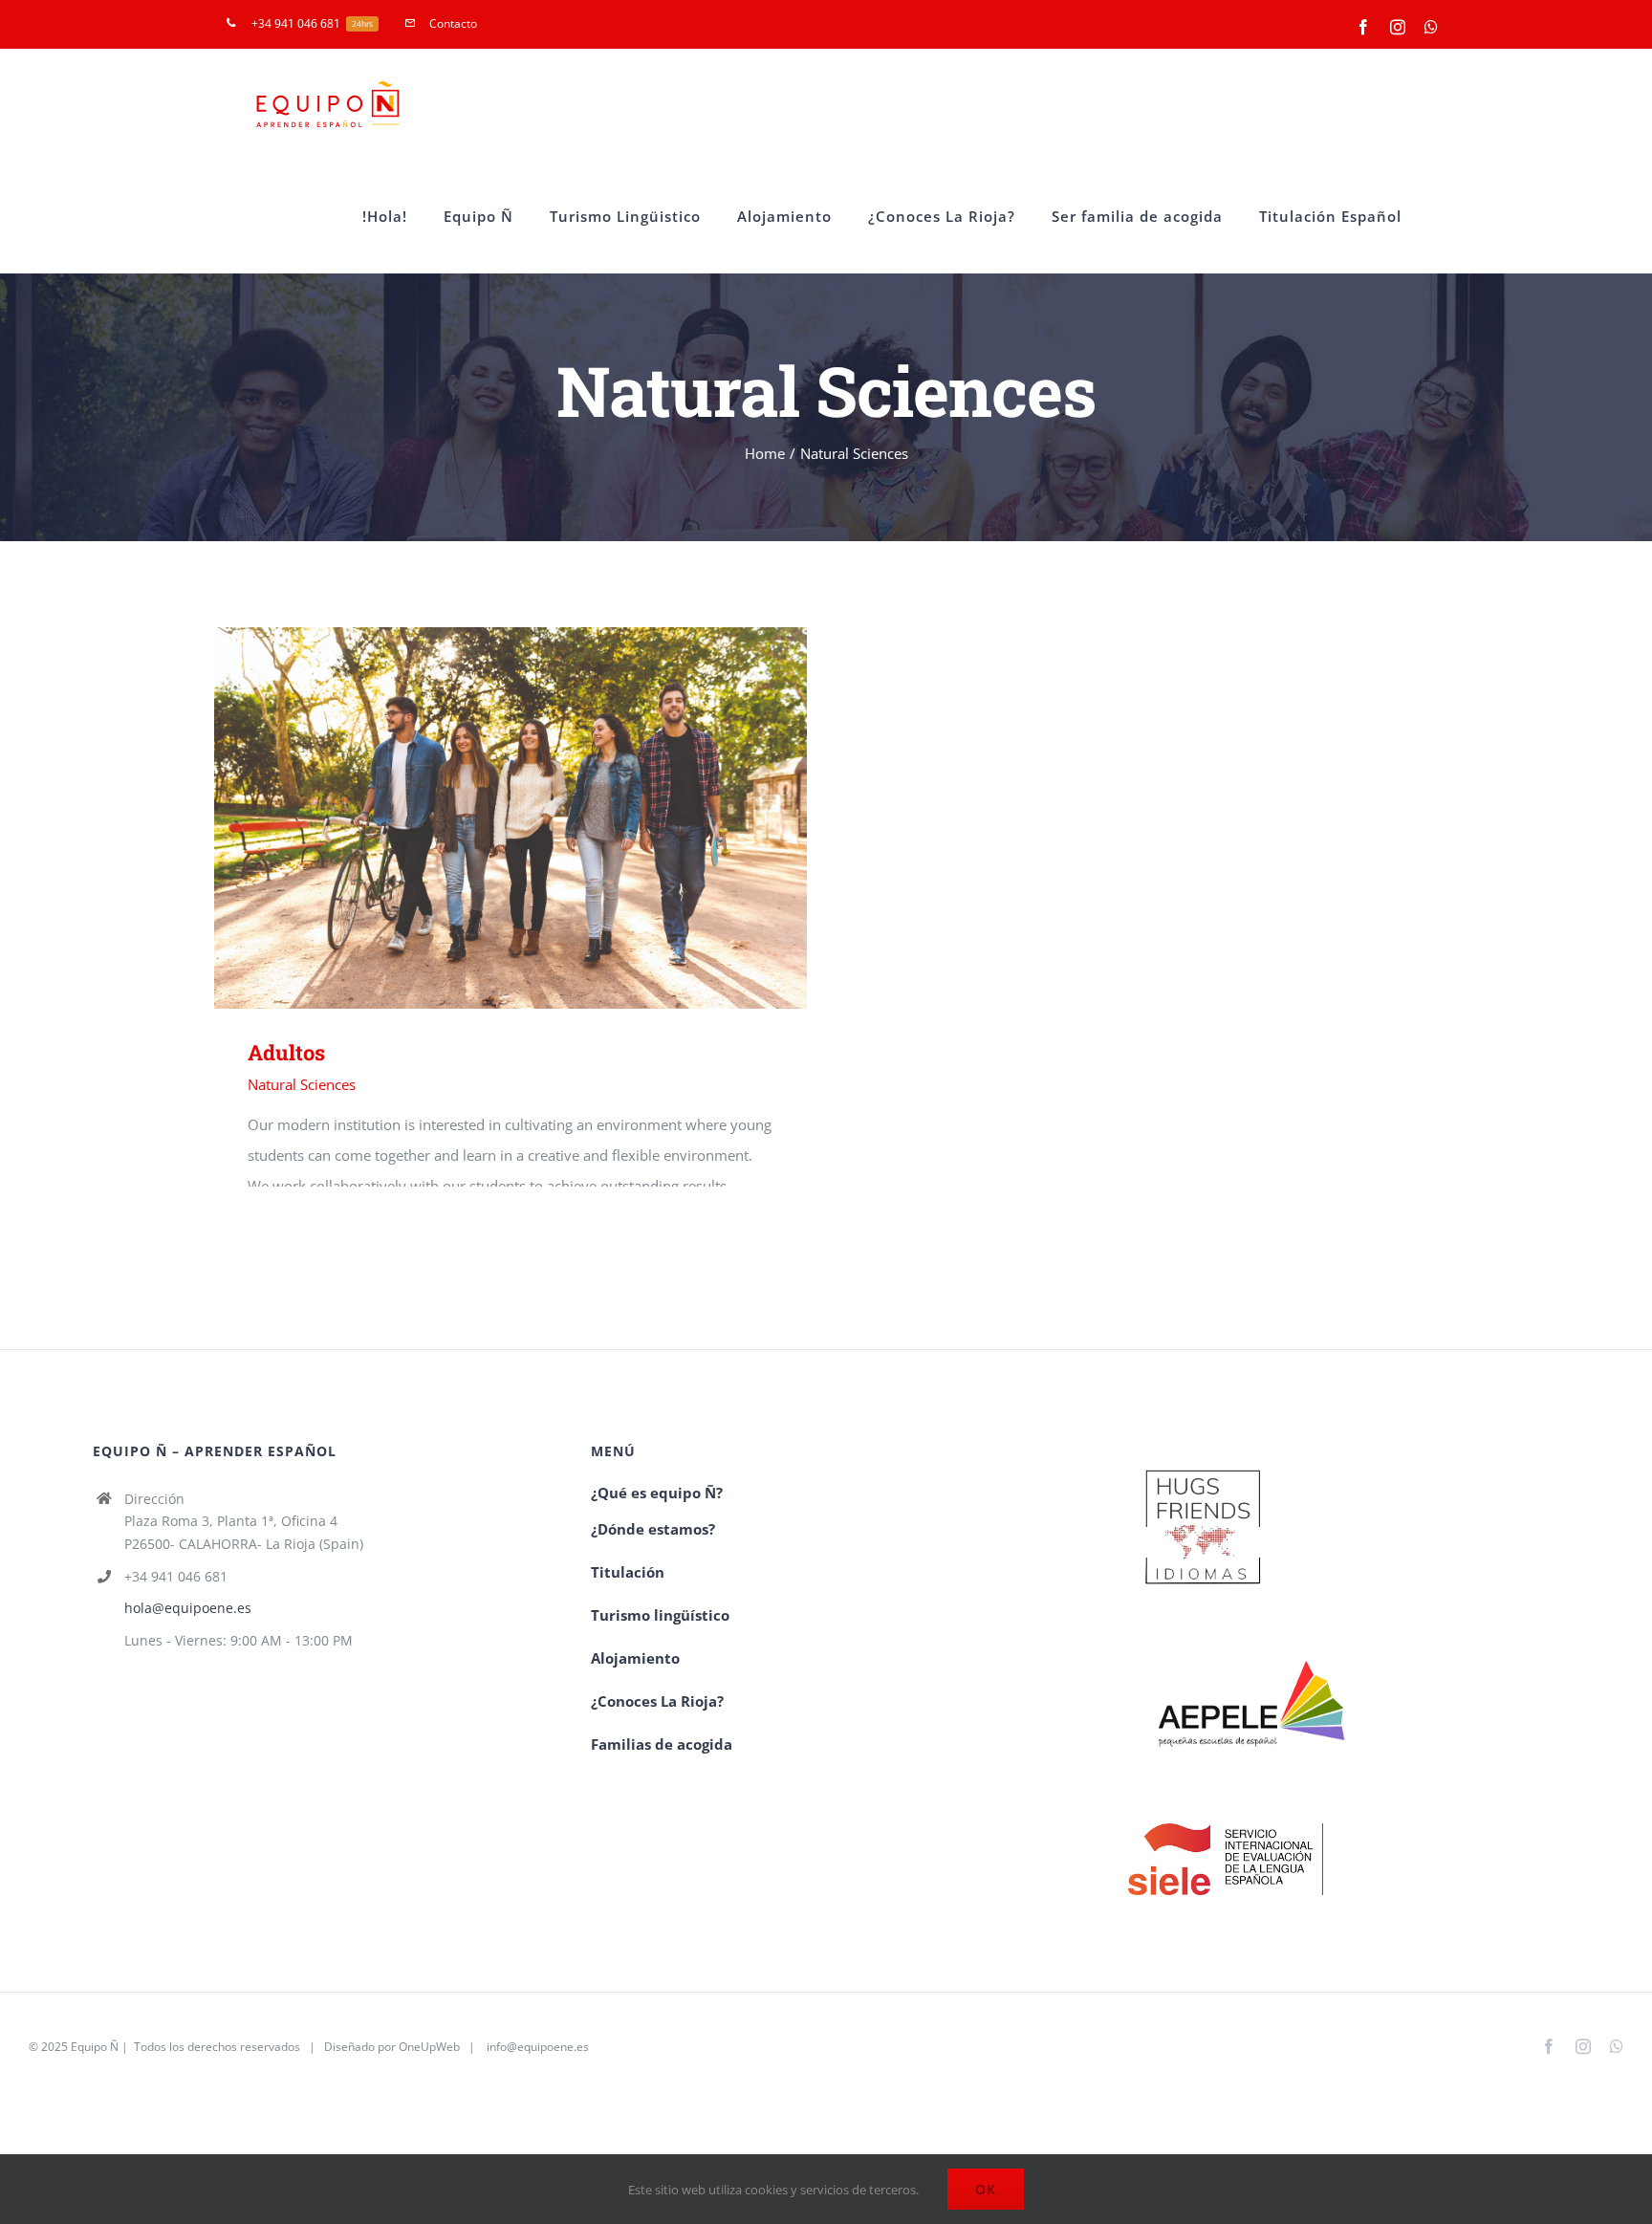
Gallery (539, 818)
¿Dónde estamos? (653, 1529)
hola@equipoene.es (188, 1608)
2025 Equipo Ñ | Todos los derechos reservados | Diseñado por (220, 2047)
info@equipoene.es (538, 2047)
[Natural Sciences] (511, 818)
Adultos (483, 818)
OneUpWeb (429, 2047)
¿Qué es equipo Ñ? (659, 1493)
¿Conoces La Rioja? (657, 1701)
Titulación (628, 1572)
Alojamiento (635, 1658)
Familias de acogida (662, 1744)
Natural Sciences (302, 1084)
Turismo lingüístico (660, 1615)
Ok (986, 2189)
